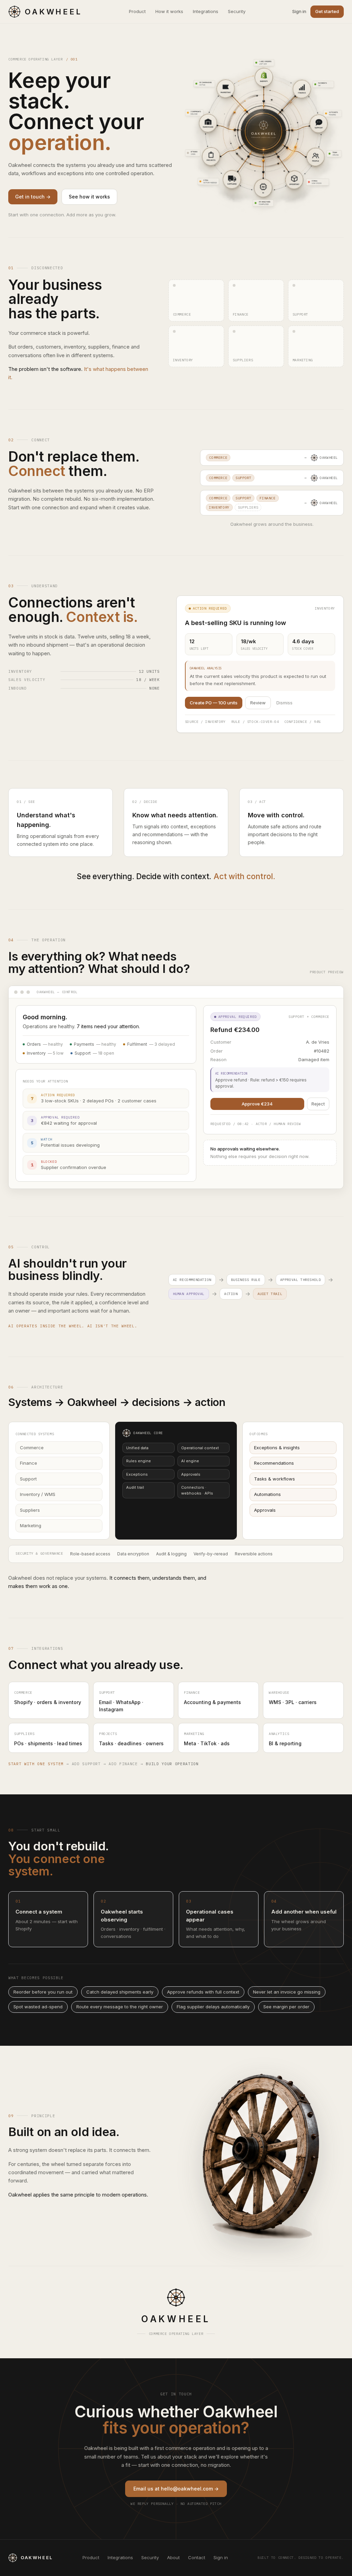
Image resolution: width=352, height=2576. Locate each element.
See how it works (89, 197)
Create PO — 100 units (214, 703)
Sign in (299, 11)
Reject (318, 1104)
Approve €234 (257, 1104)
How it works (169, 11)
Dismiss (284, 703)
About (173, 2557)
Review (258, 703)
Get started (327, 11)
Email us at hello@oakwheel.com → (176, 2489)
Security (237, 11)
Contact (197, 2557)
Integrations (206, 11)
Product (137, 11)
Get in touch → (33, 197)
